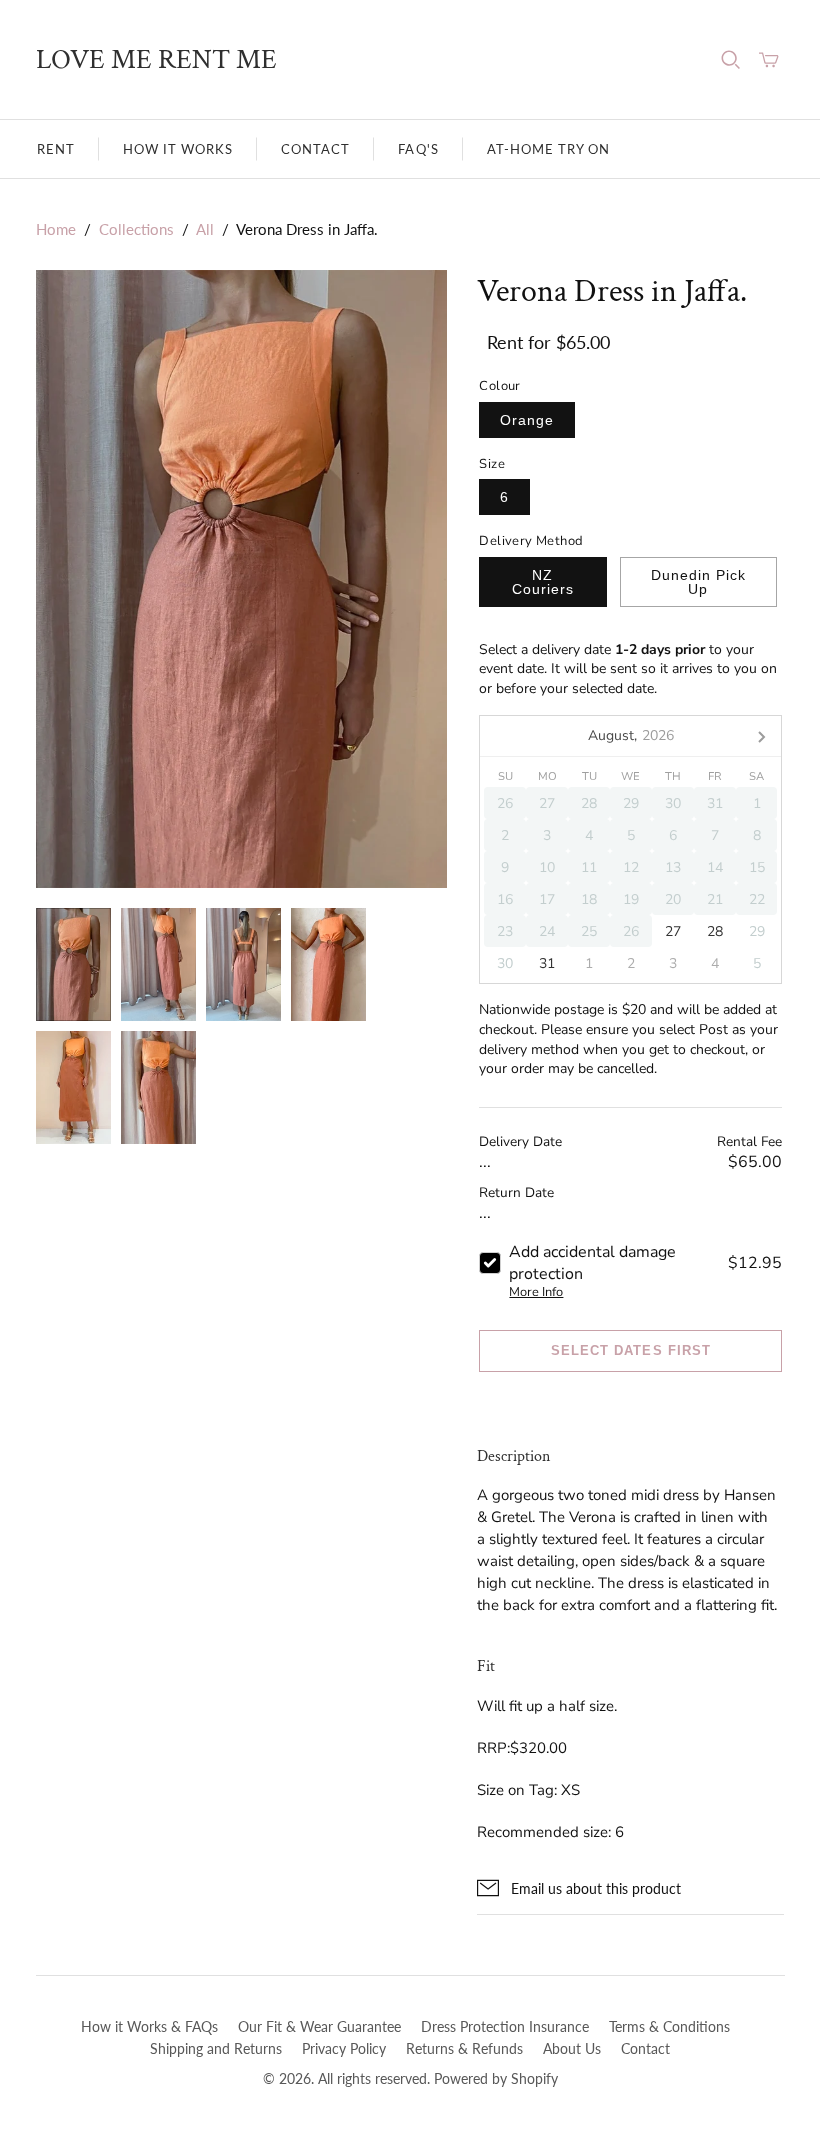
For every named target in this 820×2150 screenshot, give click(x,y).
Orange (527, 420)
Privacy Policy (344, 2048)
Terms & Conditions (669, 2026)
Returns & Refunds (464, 2048)
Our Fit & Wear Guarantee (319, 2026)
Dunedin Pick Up (698, 582)
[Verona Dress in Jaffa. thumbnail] (73, 964)
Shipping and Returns (216, 2048)
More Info (536, 1292)
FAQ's (418, 149)
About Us (572, 2048)
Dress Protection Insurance (505, 2026)
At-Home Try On (549, 149)
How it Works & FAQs (149, 2026)
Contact (315, 149)
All (205, 229)
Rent (56, 149)
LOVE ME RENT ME (156, 59)
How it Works (178, 149)
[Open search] (731, 60)
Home (56, 229)
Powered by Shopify (496, 2078)
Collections (136, 229)
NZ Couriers (543, 582)
